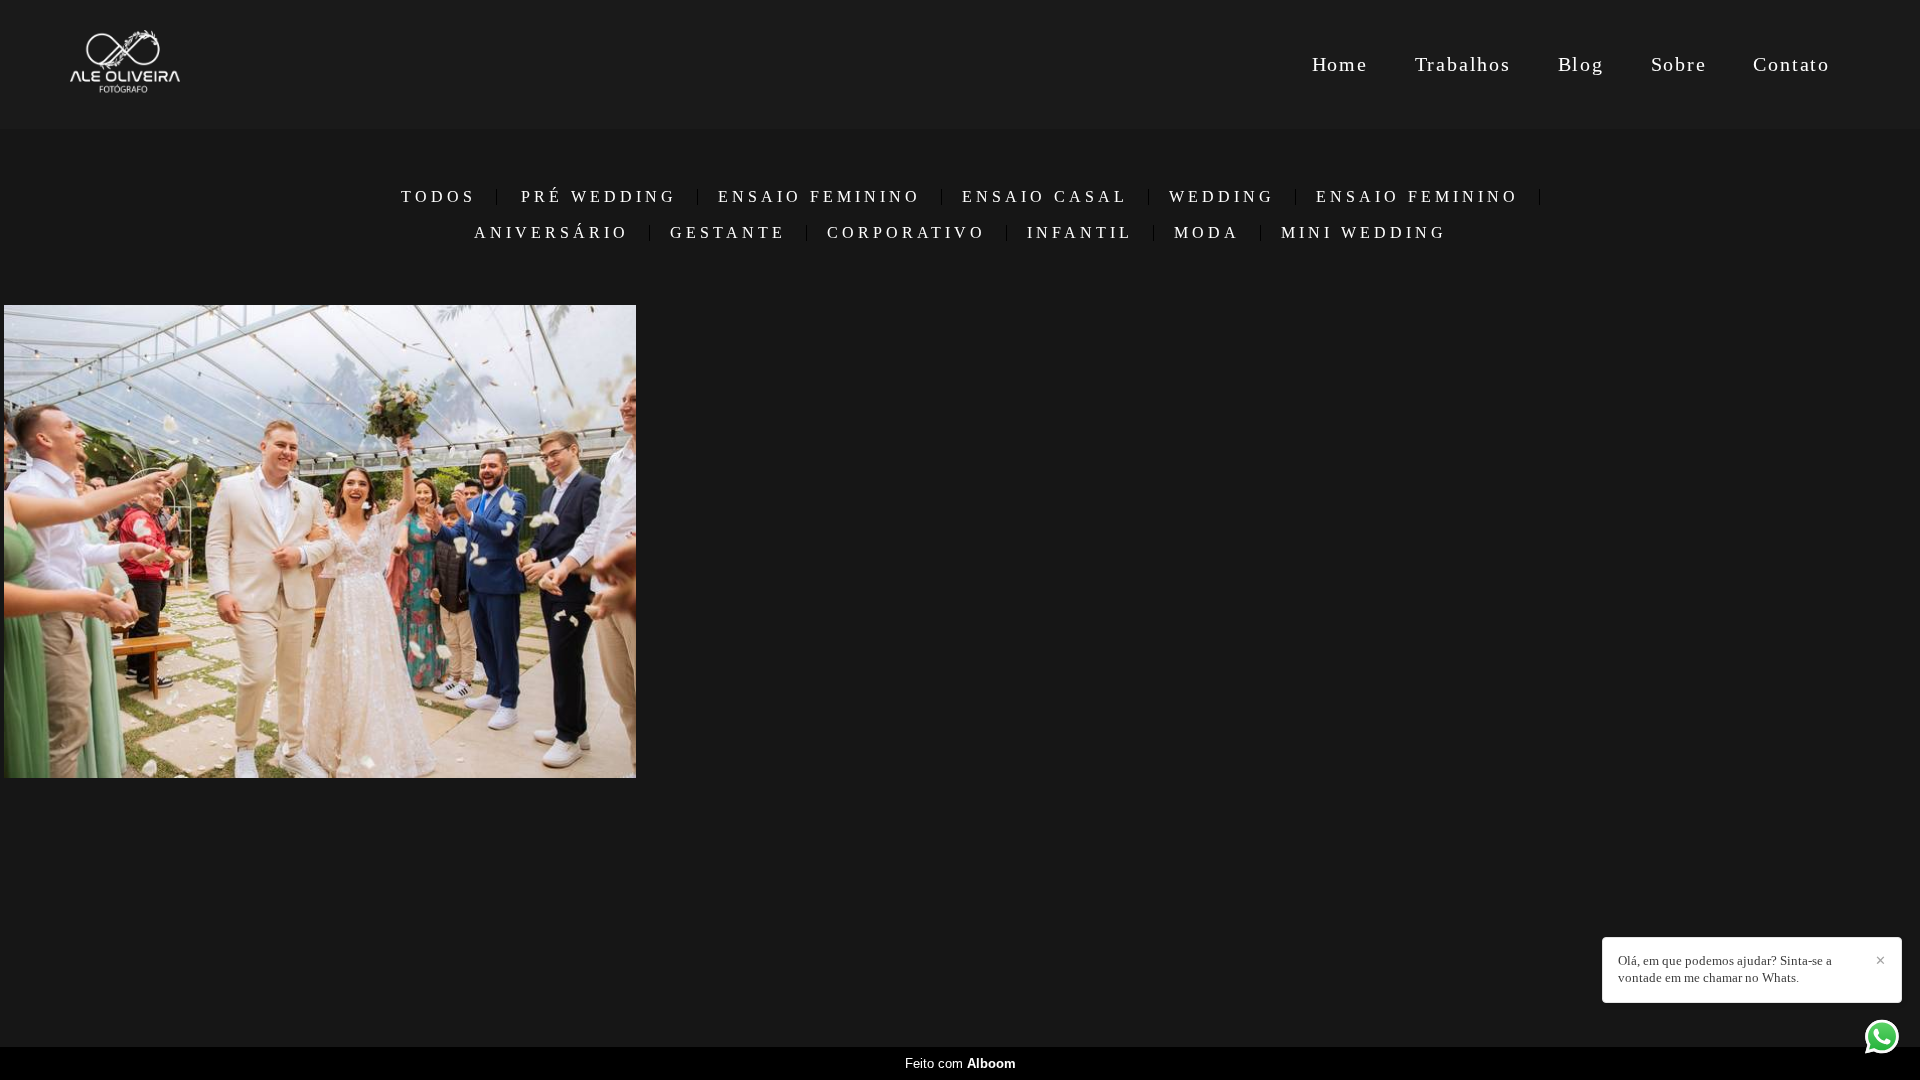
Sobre (1679, 64)
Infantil (1080, 233)
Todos (438, 197)
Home (1340, 64)
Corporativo (906, 233)
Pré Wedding (599, 197)
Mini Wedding (1364, 233)
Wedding (1222, 197)
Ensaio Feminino (819, 197)
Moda (1207, 233)
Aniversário (551, 233)
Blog (1581, 64)
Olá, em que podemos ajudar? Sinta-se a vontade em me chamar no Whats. (1725, 969)
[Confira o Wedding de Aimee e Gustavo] (320, 541)
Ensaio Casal (1045, 197)
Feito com (960, 1063)
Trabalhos (1463, 64)
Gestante (728, 233)
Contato (1791, 64)
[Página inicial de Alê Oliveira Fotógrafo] (180, 64)
